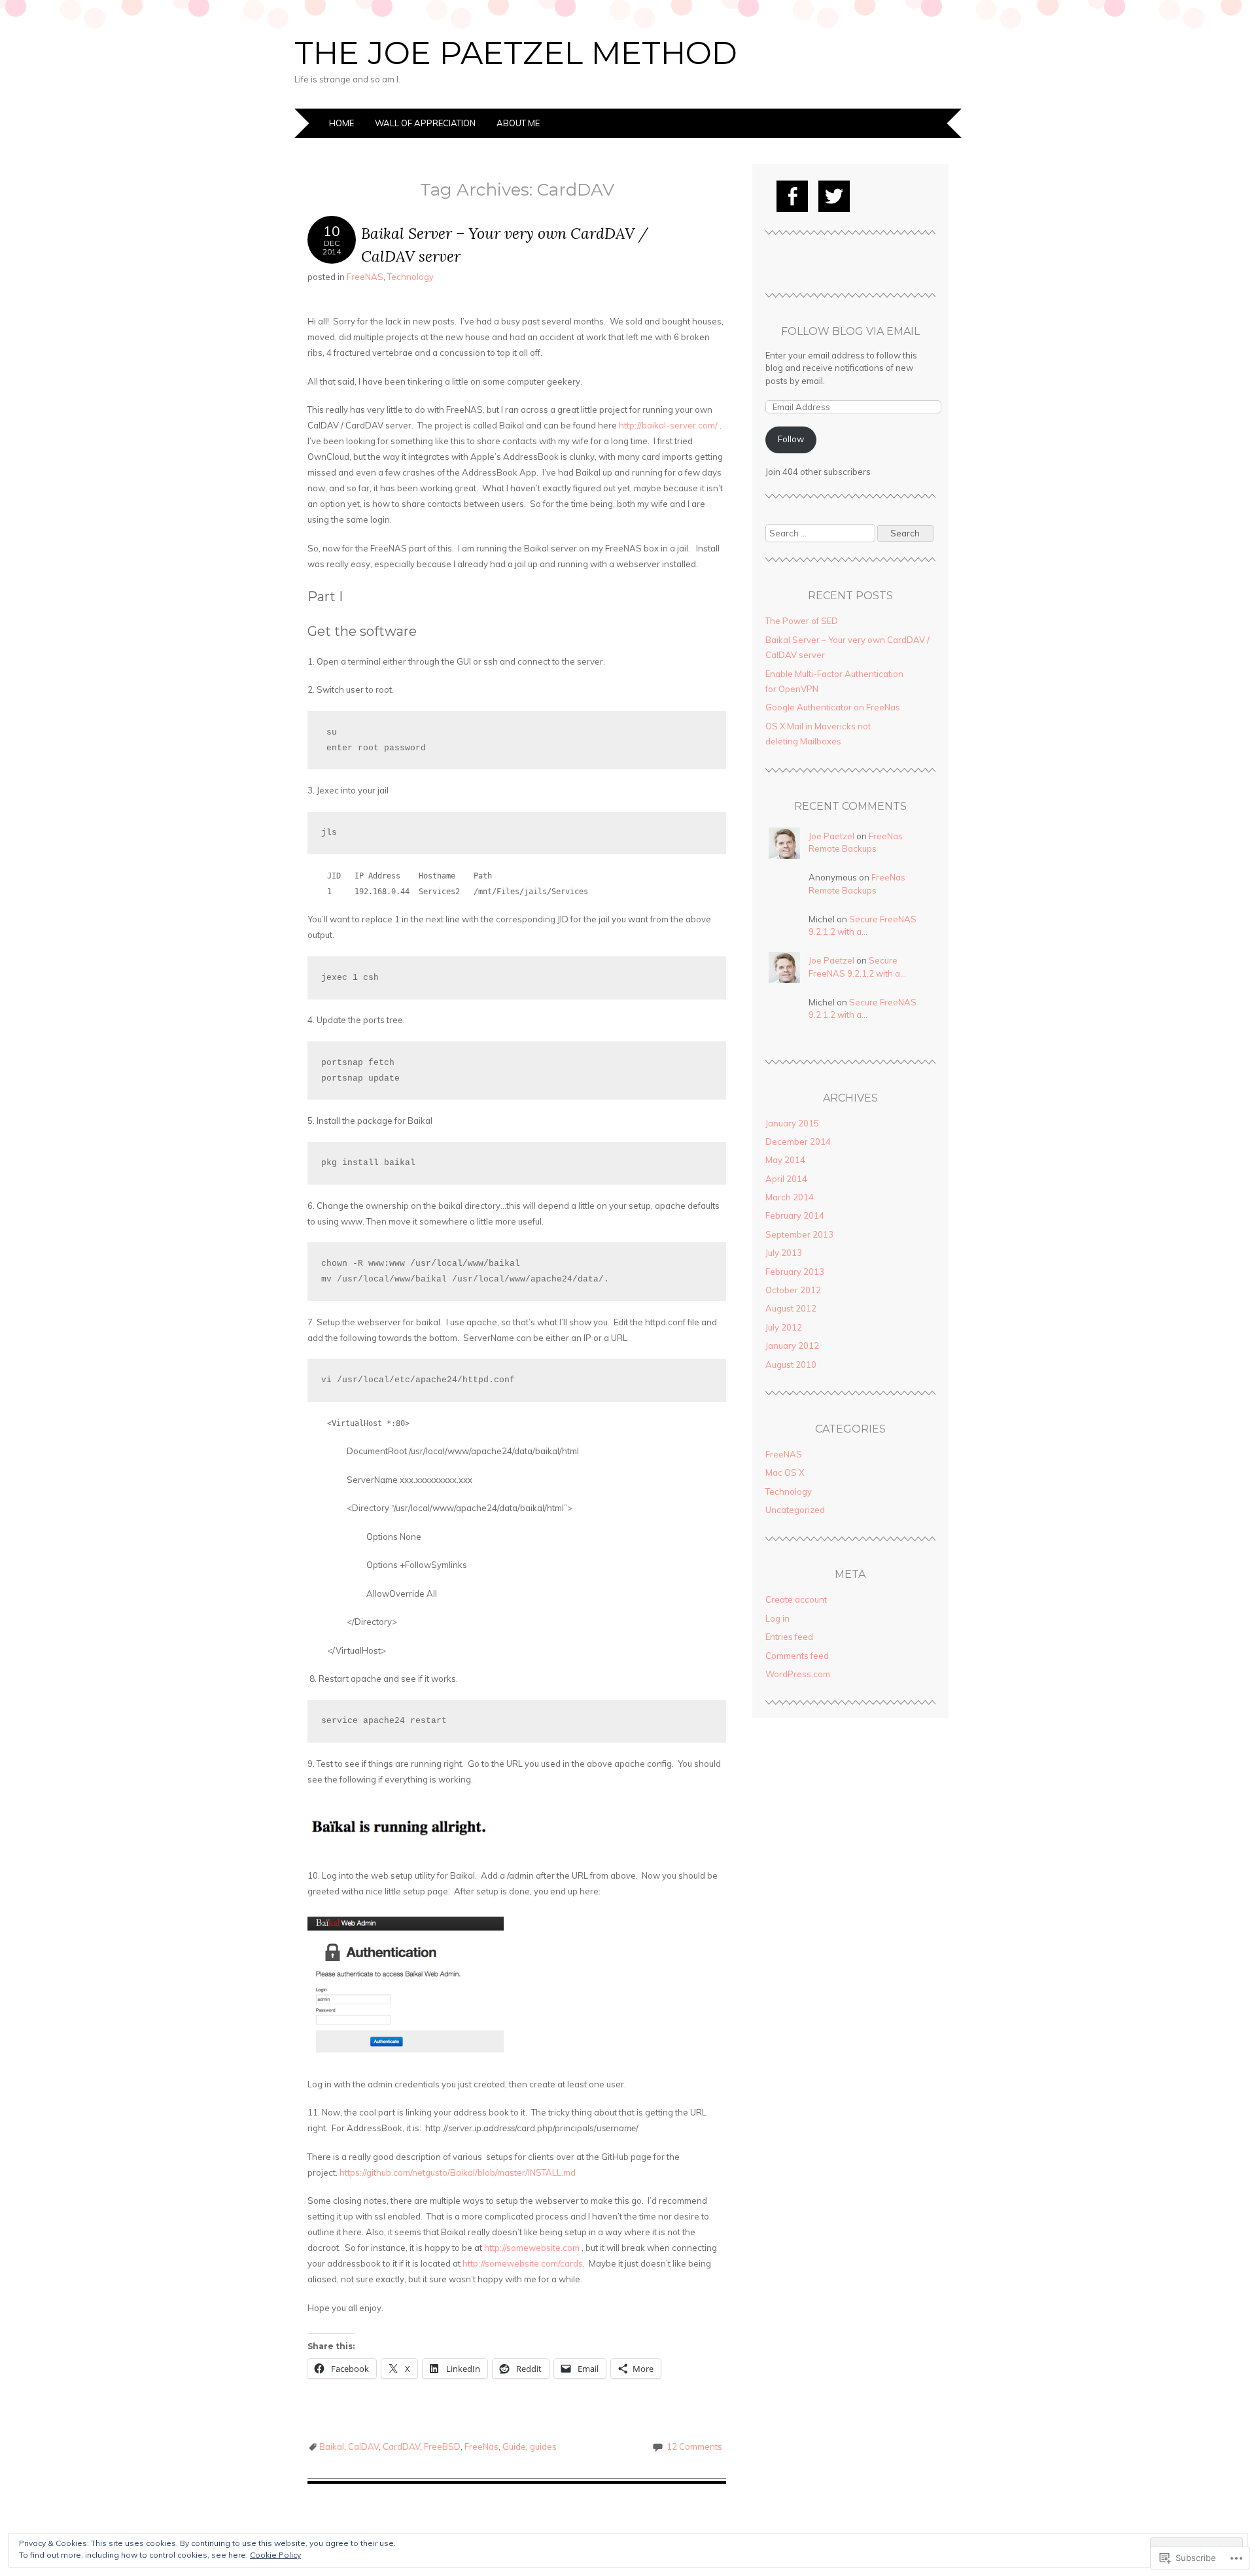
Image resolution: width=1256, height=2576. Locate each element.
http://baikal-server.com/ (668, 425)
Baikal (332, 2446)
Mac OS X (785, 1472)
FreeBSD (442, 2446)
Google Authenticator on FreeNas (833, 707)
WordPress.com (798, 1674)
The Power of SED (802, 621)
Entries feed (789, 1637)
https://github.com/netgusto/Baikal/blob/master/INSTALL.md (458, 2172)
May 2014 (785, 1160)
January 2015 (792, 1123)
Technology (410, 277)
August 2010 (791, 1365)
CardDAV (401, 2446)
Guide (514, 2446)
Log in (777, 1618)
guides (543, 2446)
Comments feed (797, 1656)
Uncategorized (795, 1510)
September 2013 (799, 1234)
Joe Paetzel (831, 836)
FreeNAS (365, 277)
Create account (796, 1599)
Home (341, 123)
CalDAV (363, 2446)
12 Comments (694, 2446)
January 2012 (792, 1346)
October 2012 (793, 1290)
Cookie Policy (275, 2555)
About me (518, 123)
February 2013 (795, 1272)
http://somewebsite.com (532, 2248)
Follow (791, 439)
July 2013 (784, 1253)
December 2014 (798, 1141)
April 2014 (786, 1179)
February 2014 (795, 1215)
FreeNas (481, 2446)
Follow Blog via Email (850, 331)
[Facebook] (792, 196)
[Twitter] (834, 196)
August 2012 (791, 1308)
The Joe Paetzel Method (516, 53)
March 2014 (790, 1197)
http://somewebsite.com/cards (523, 2263)
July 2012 (784, 1327)
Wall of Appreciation (425, 123)
